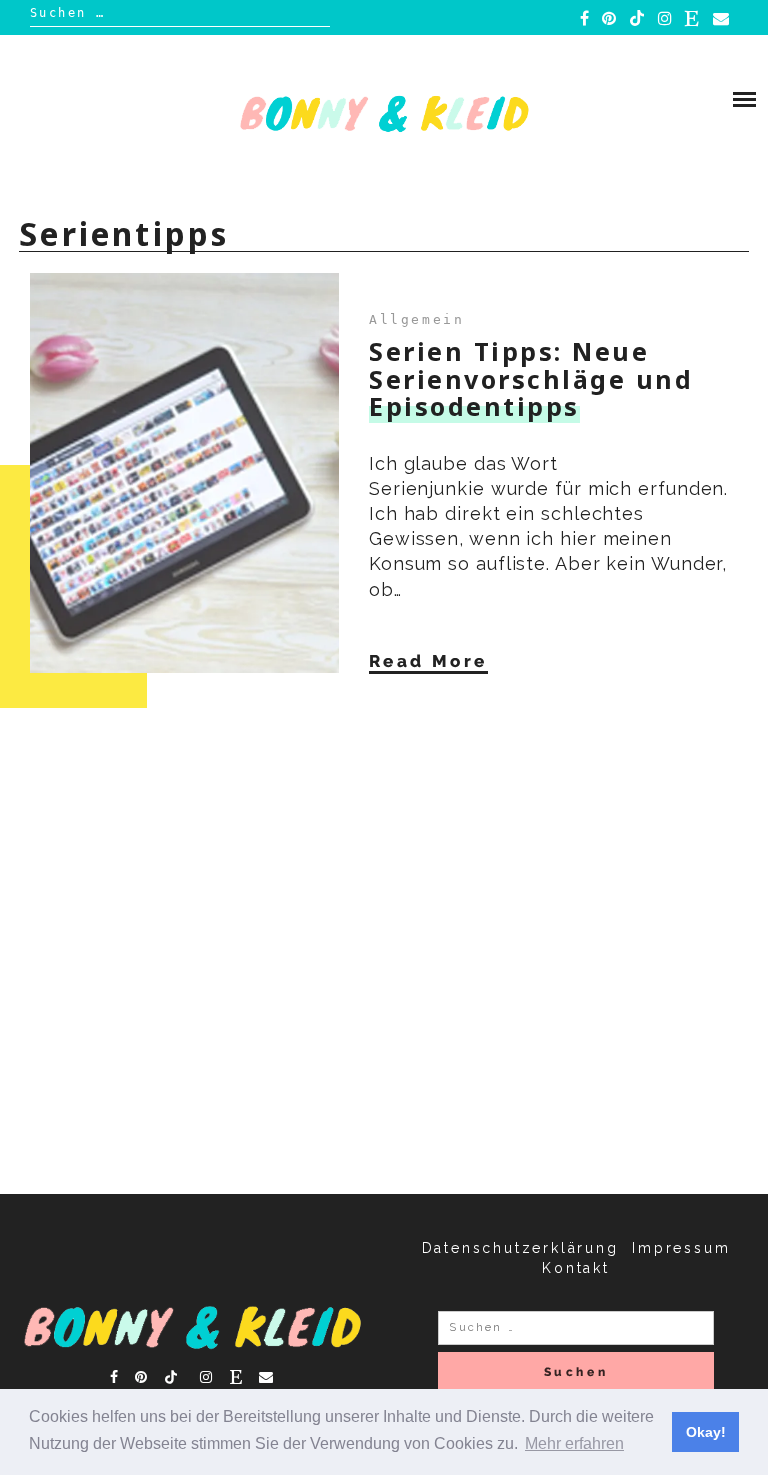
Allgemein (416, 319)
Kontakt (576, 1268)
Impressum (681, 1248)
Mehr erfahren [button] (574, 1443)
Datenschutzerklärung (520, 1248)
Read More (428, 661)
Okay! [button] (706, 1432)
